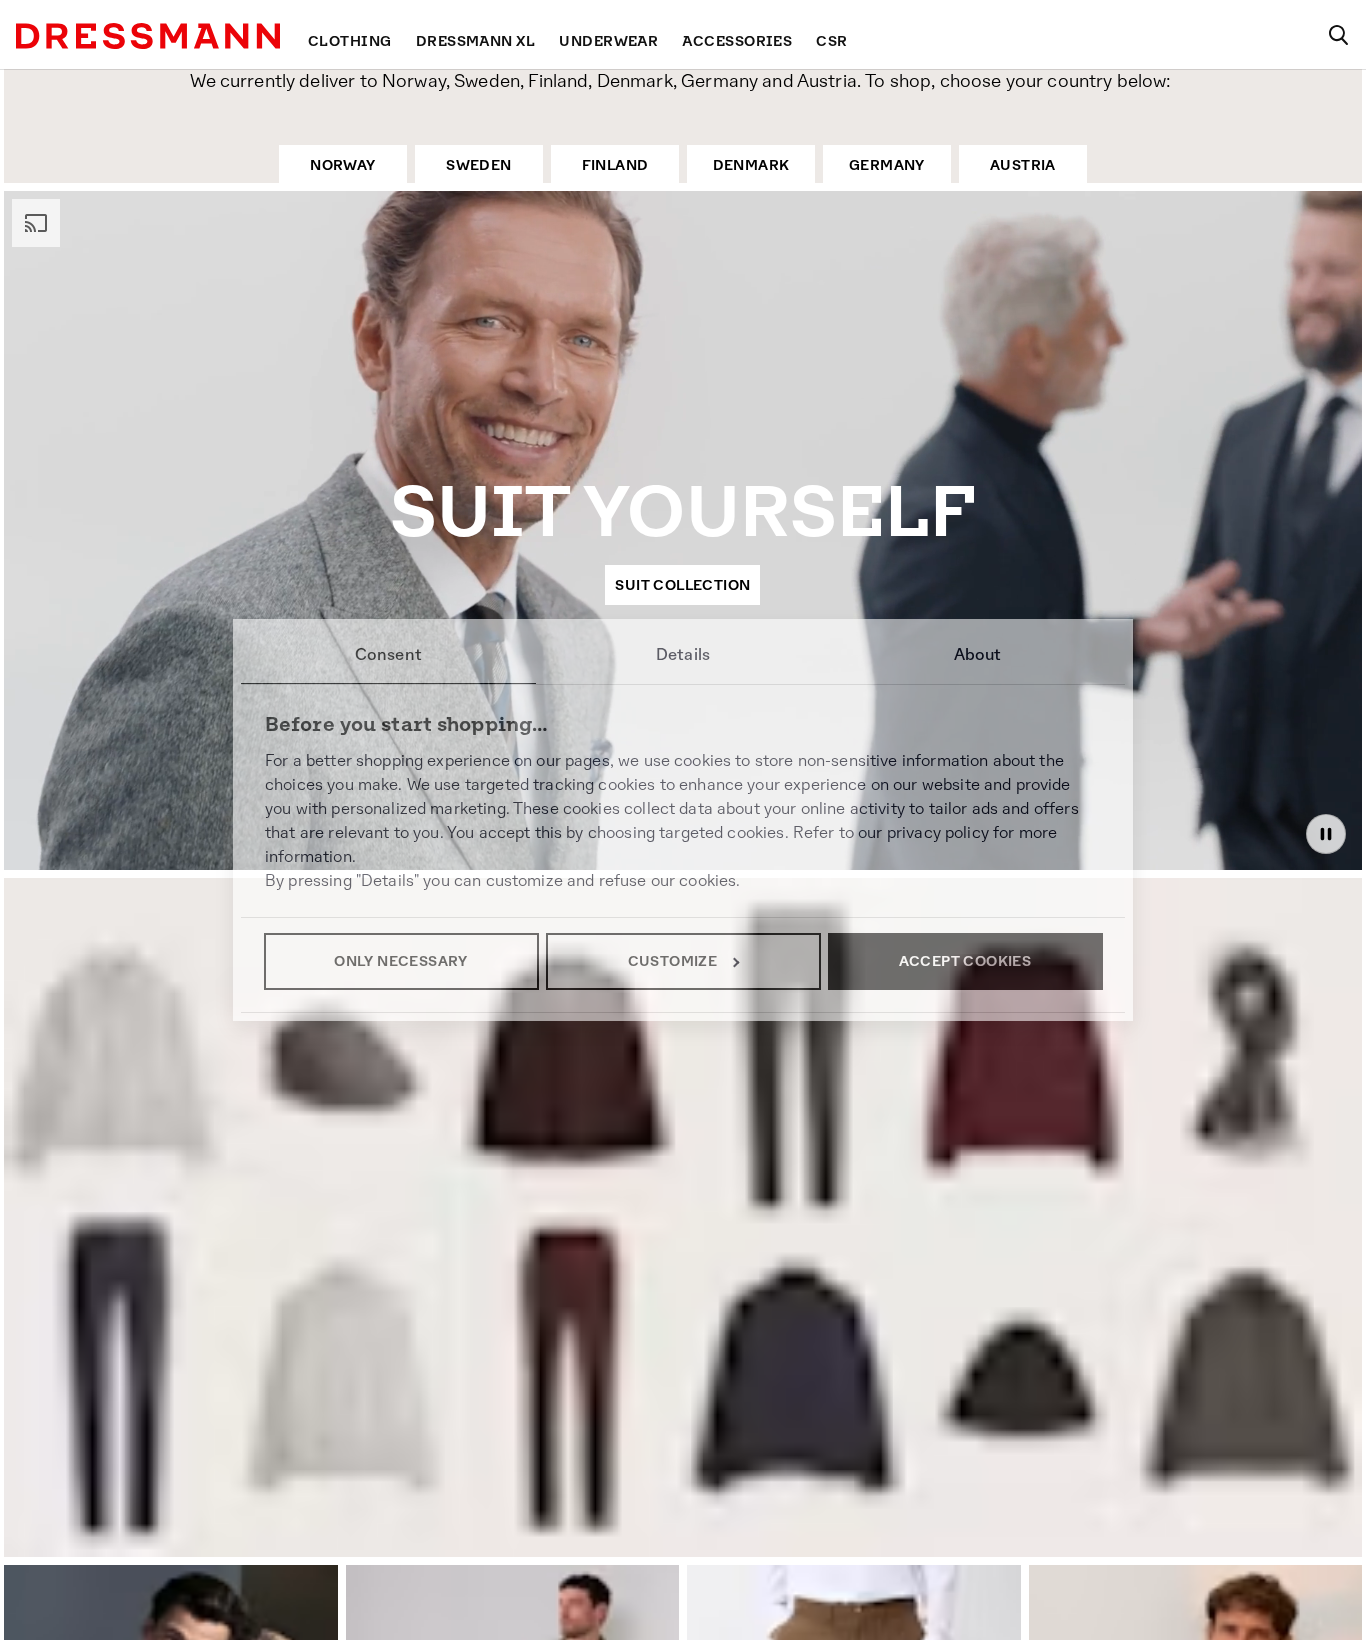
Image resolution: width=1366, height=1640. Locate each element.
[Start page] (148, 36)
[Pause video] (1326, 834)
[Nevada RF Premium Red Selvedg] (118, 1378)
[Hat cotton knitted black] (1024, 1406)
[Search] (1338, 35)
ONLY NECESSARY (401, 961)
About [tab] (978, 654)
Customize (673, 961)
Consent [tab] (388, 654)
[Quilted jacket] (797, 1389)
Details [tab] (683, 654)
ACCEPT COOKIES (965, 961)
